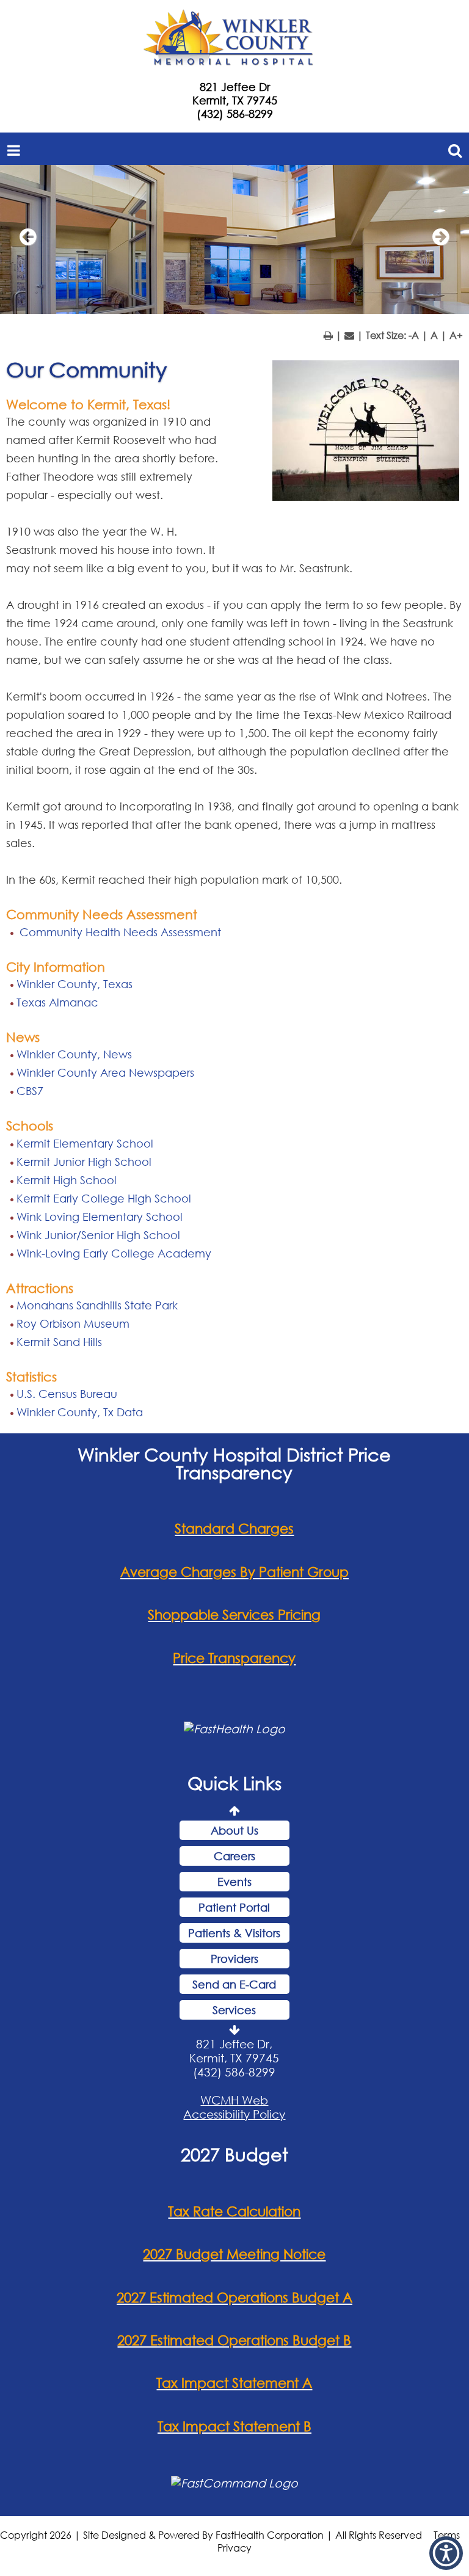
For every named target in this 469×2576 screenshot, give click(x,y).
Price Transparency (234, 1658)
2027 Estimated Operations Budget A (234, 2297)
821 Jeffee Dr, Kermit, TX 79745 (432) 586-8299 (234, 2058)
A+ (456, 335)
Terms (447, 2535)
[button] (27, 242)
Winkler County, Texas (75, 984)
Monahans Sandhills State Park (97, 1305)
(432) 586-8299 (235, 114)
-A (414, 335)
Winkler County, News (74, 1054)
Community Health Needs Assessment (119, 932)
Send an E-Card (234, 1984)
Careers (234, 1856)
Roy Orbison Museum (73, 1323)
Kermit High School (67, 1180)
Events (234, 1882)
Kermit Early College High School (104, 1198)
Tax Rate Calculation (234, 2211)
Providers (234, 1959)
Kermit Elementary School (85, 1143)
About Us (234, 1830)
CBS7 (30, 1091)
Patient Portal (234, 1907)
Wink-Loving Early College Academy (114, 1253)
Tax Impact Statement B (234, 2426)
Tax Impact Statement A (234, 2383)
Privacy (234, 2548)
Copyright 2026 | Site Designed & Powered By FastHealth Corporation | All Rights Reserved (211, 2535)
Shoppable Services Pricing (234, 1614)
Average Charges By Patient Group (234, 1572)
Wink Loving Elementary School (100, 1217)
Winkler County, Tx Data (80, 1412)
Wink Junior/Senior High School (98, 1235)
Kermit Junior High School (84, 1162)
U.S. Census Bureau (67, 1394)
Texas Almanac (57, 1002)
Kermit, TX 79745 (235, 100)
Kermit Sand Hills (59, 1342)
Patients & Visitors (234, 1933)
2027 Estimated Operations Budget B (234, 2340)
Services (234, 2010)
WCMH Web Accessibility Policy (234, 2107)
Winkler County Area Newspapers (105, 1072)
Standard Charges (234, 1528)
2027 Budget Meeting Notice (234, 2254)
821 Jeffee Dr (235, 87)
